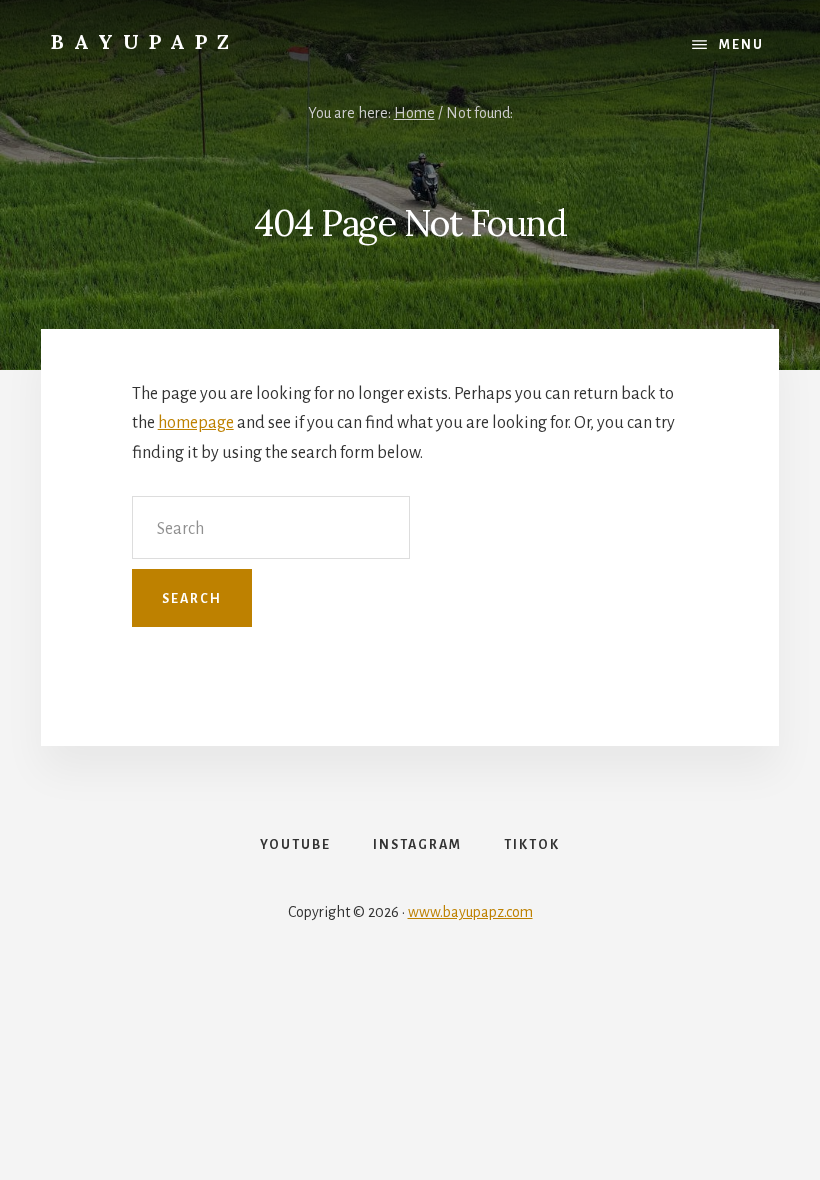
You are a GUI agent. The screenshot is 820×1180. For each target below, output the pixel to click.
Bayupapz (145, 41)
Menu (741, 45)
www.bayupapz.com (470, 912)
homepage (196, 423)
